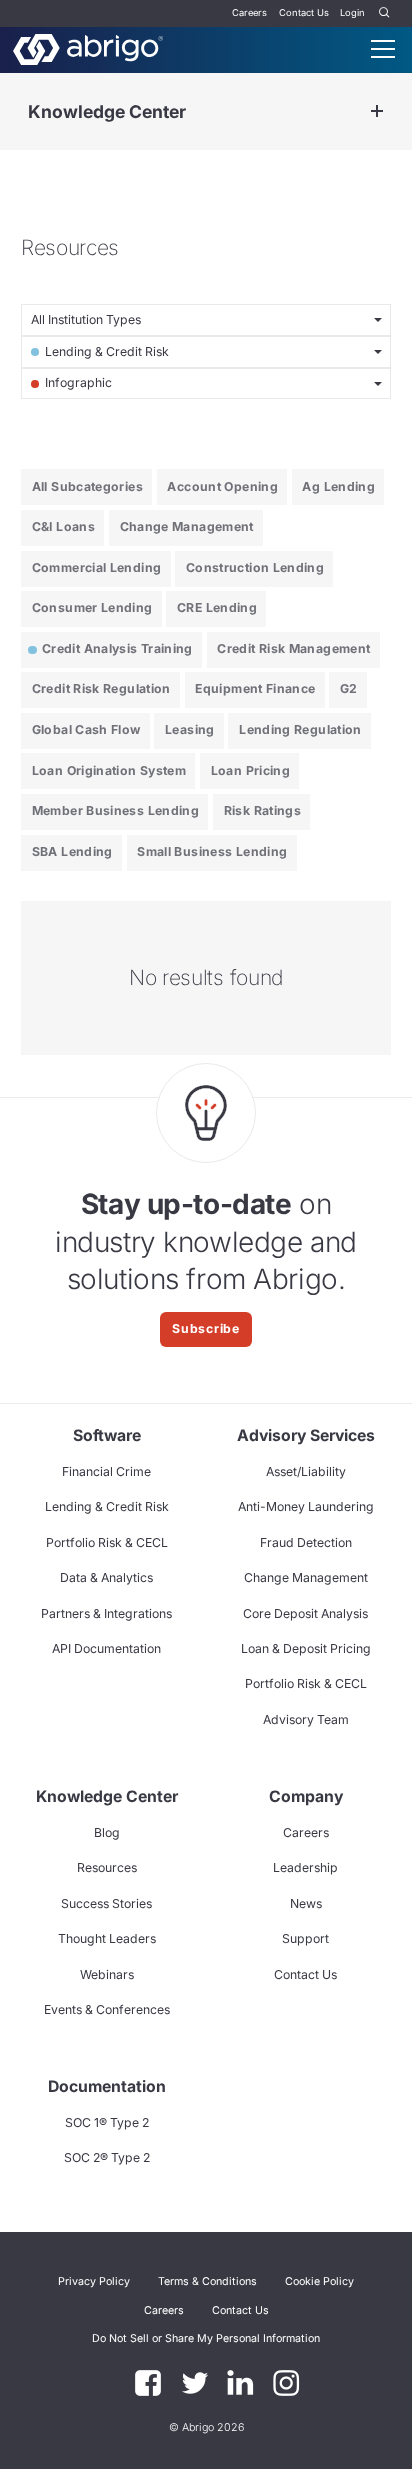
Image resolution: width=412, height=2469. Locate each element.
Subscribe (206, 1328)
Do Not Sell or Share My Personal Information (206, 2338)
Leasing (190, 729)
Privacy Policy (94, 2281)
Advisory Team (306, 1719)
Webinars (107, 1974)
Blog (107, 1832)
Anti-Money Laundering (306, 1506)
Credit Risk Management (293, 648)
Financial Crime (106, 1471)
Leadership (305, 1867)
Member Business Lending (115, 810)
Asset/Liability (306, 1471)
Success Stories (106, 1903)
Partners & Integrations (106, 1613)
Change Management (187, 526)
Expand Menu (377, 111)
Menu (383, 49)
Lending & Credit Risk (107, 1506)
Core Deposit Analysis (305, 1613)
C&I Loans (63, 526)
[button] (206, 2339)
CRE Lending (217, 607)
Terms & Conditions (207, 2281)
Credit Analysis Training (117, 648)
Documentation (107, 2086)
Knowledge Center (107, 111)
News (306, 1903)
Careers (249, 12)
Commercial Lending (97, 567)
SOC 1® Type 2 (107, 2122)
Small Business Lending (212, 851)
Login (352, 12)
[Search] (385, 13)
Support (305, 1938)
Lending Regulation (300, 729)
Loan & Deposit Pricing (306, 1648)
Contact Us (304, 12)
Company (306, 1796)
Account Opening (222, 486)
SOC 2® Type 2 (107, 2157)
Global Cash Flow (86, 729)
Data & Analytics (106, 1577)
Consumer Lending (92, 607)
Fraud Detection (306, 1542)
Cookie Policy (319, 2281)
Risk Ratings (262, 810)
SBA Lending (72, 851)
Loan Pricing (250, 770)
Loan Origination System (109, 770)
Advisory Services (306, 1435)
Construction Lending (255, 567)
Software (107, 1435)
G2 (349, 688)
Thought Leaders (107, 1938)
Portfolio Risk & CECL (107, 1542)
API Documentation (106, 1648)
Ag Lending (338, 486)
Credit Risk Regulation (101, 688)
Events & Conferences (107, 2009)
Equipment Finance (255, 688)
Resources (107, 1867)
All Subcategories (87, 486)
